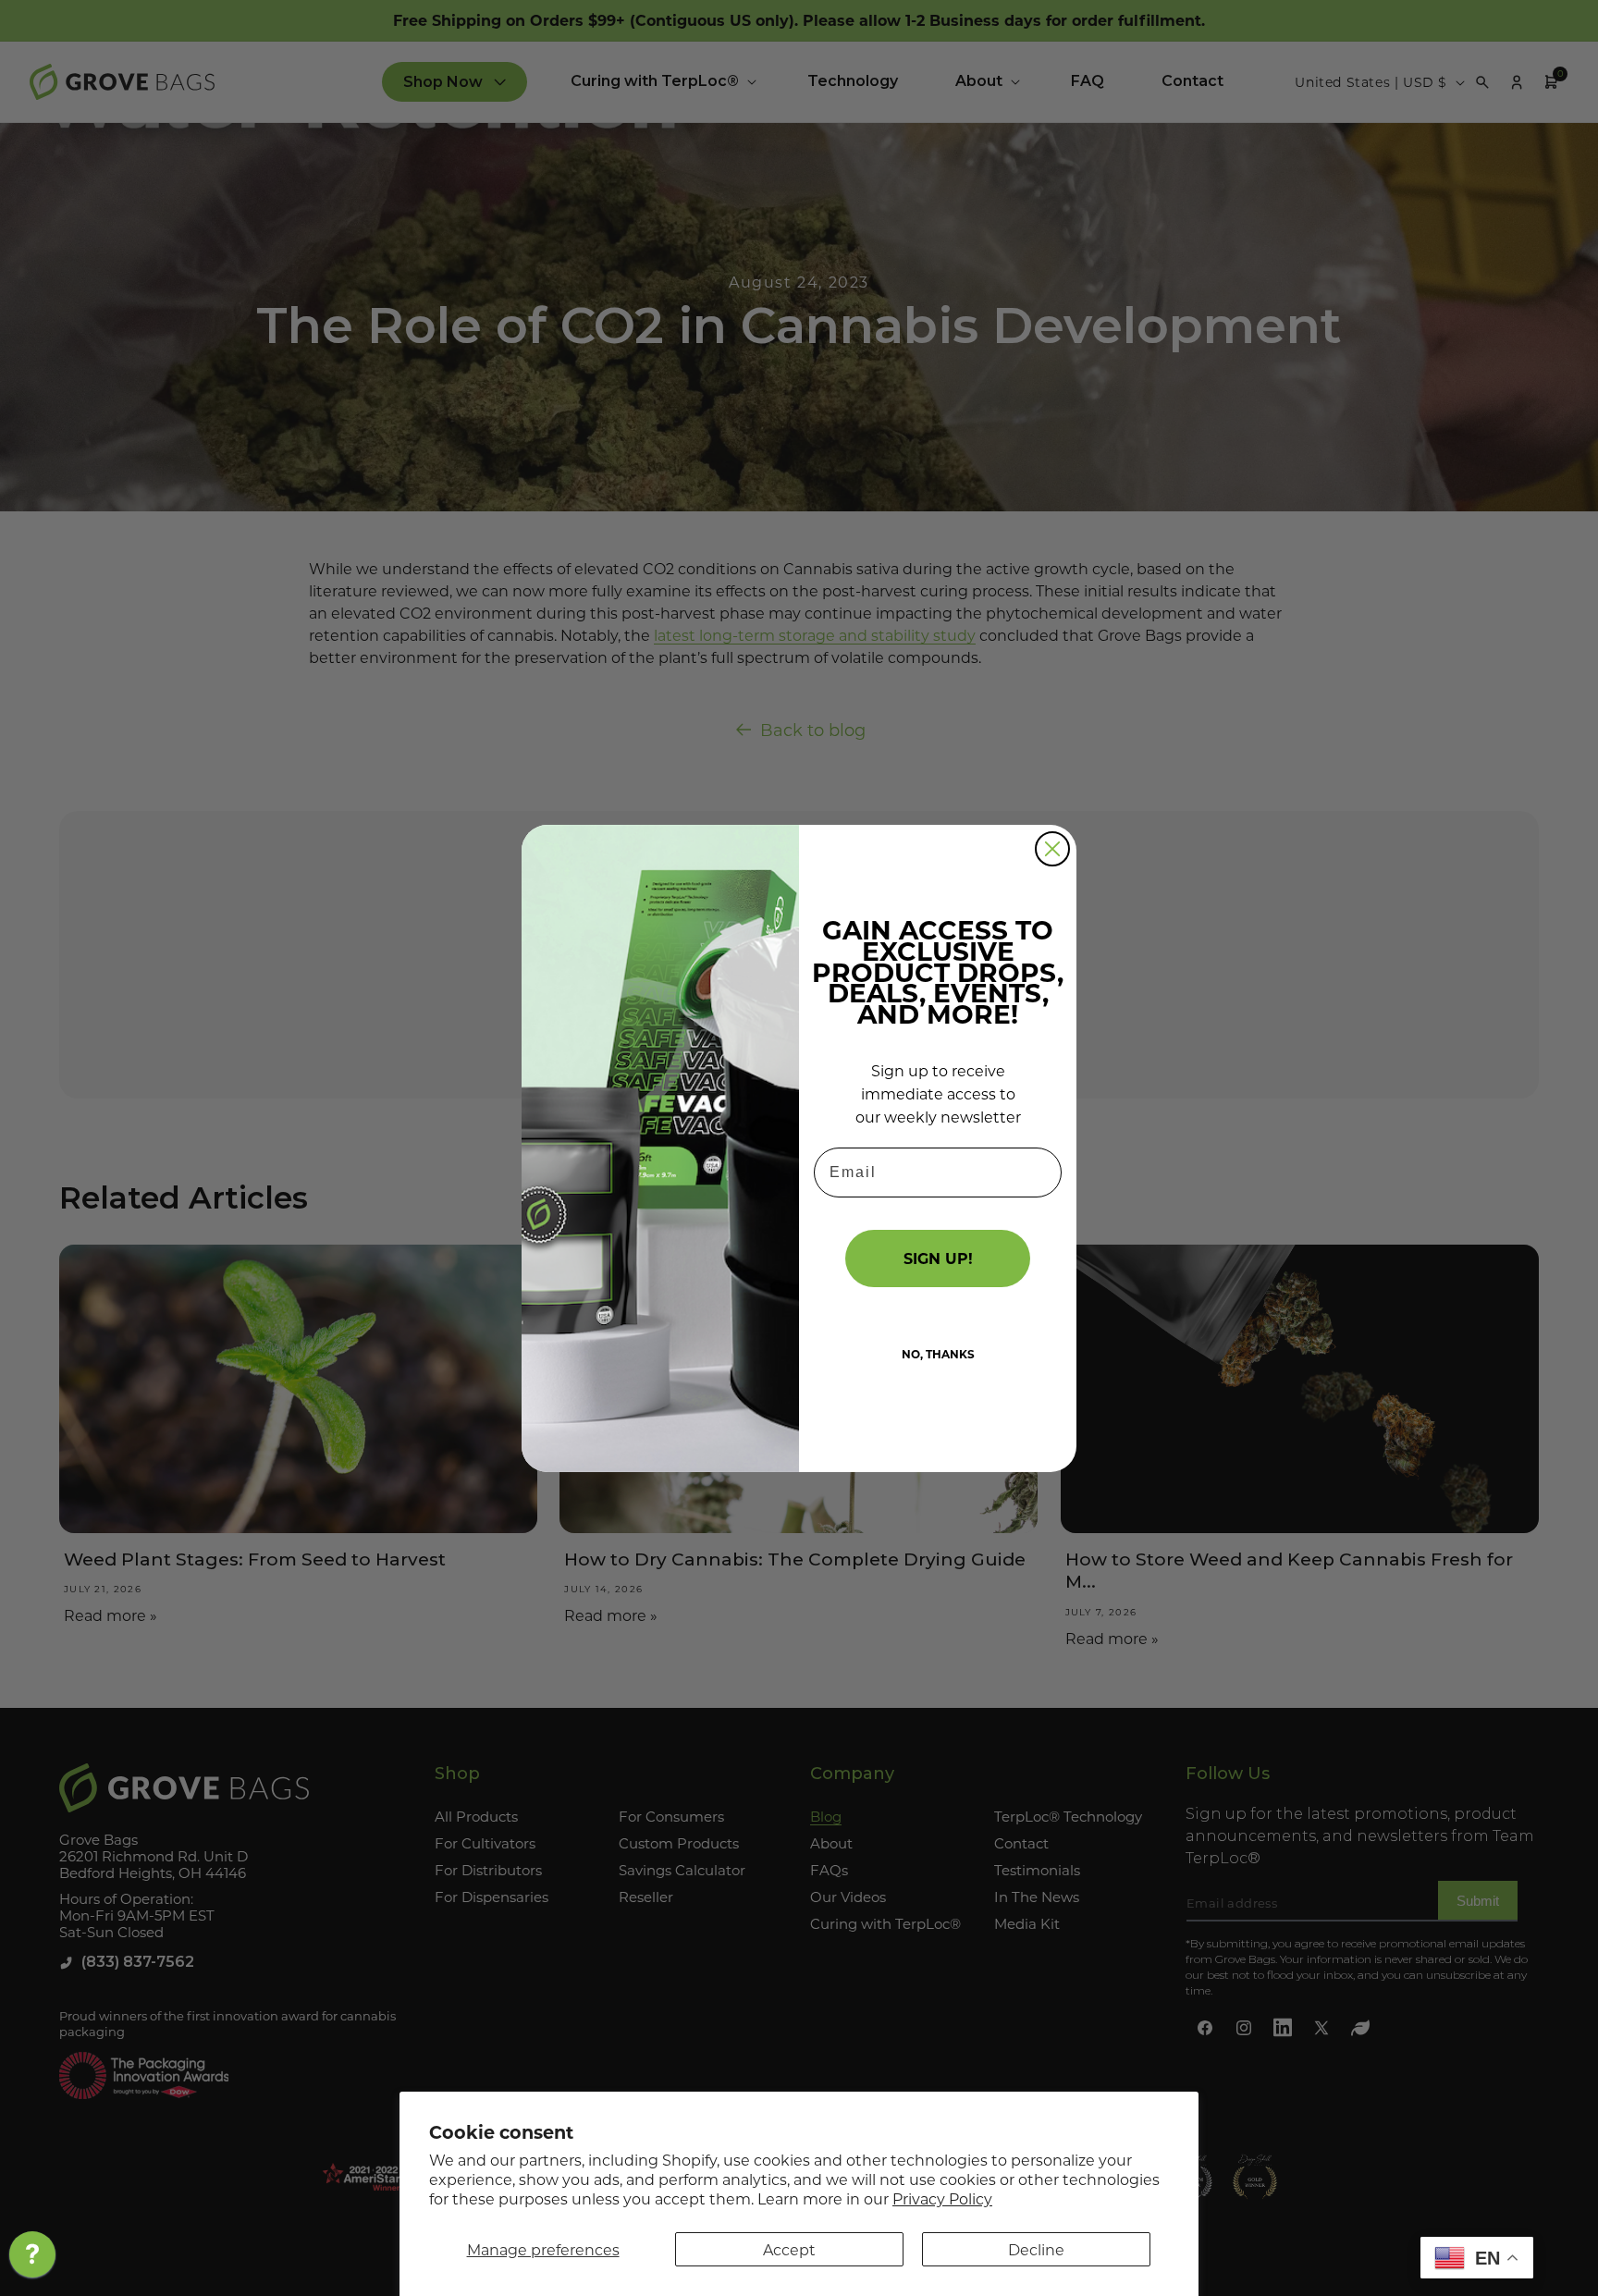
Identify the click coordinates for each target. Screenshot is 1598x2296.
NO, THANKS (938, 1354)
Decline (1036, 2249)
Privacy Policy (942, 2198)
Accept (789, 2249)
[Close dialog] (1052, 849)
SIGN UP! (938, 1258)
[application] (32, 2259)
